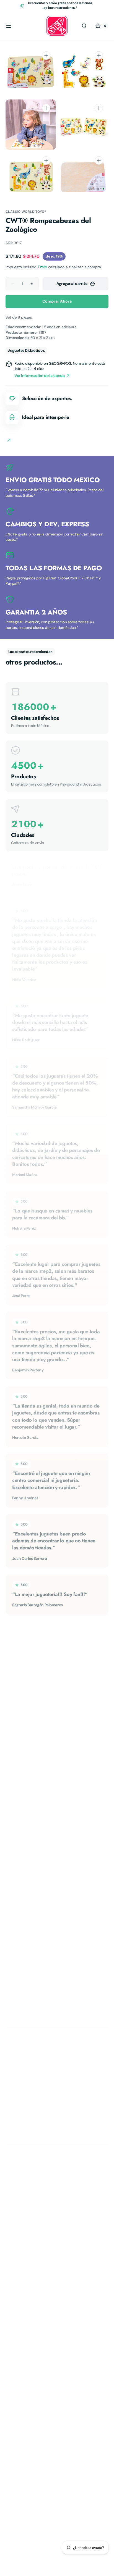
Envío (42, 267)
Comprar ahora (57, 301)
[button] (8, 26)
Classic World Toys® (26, 212)
